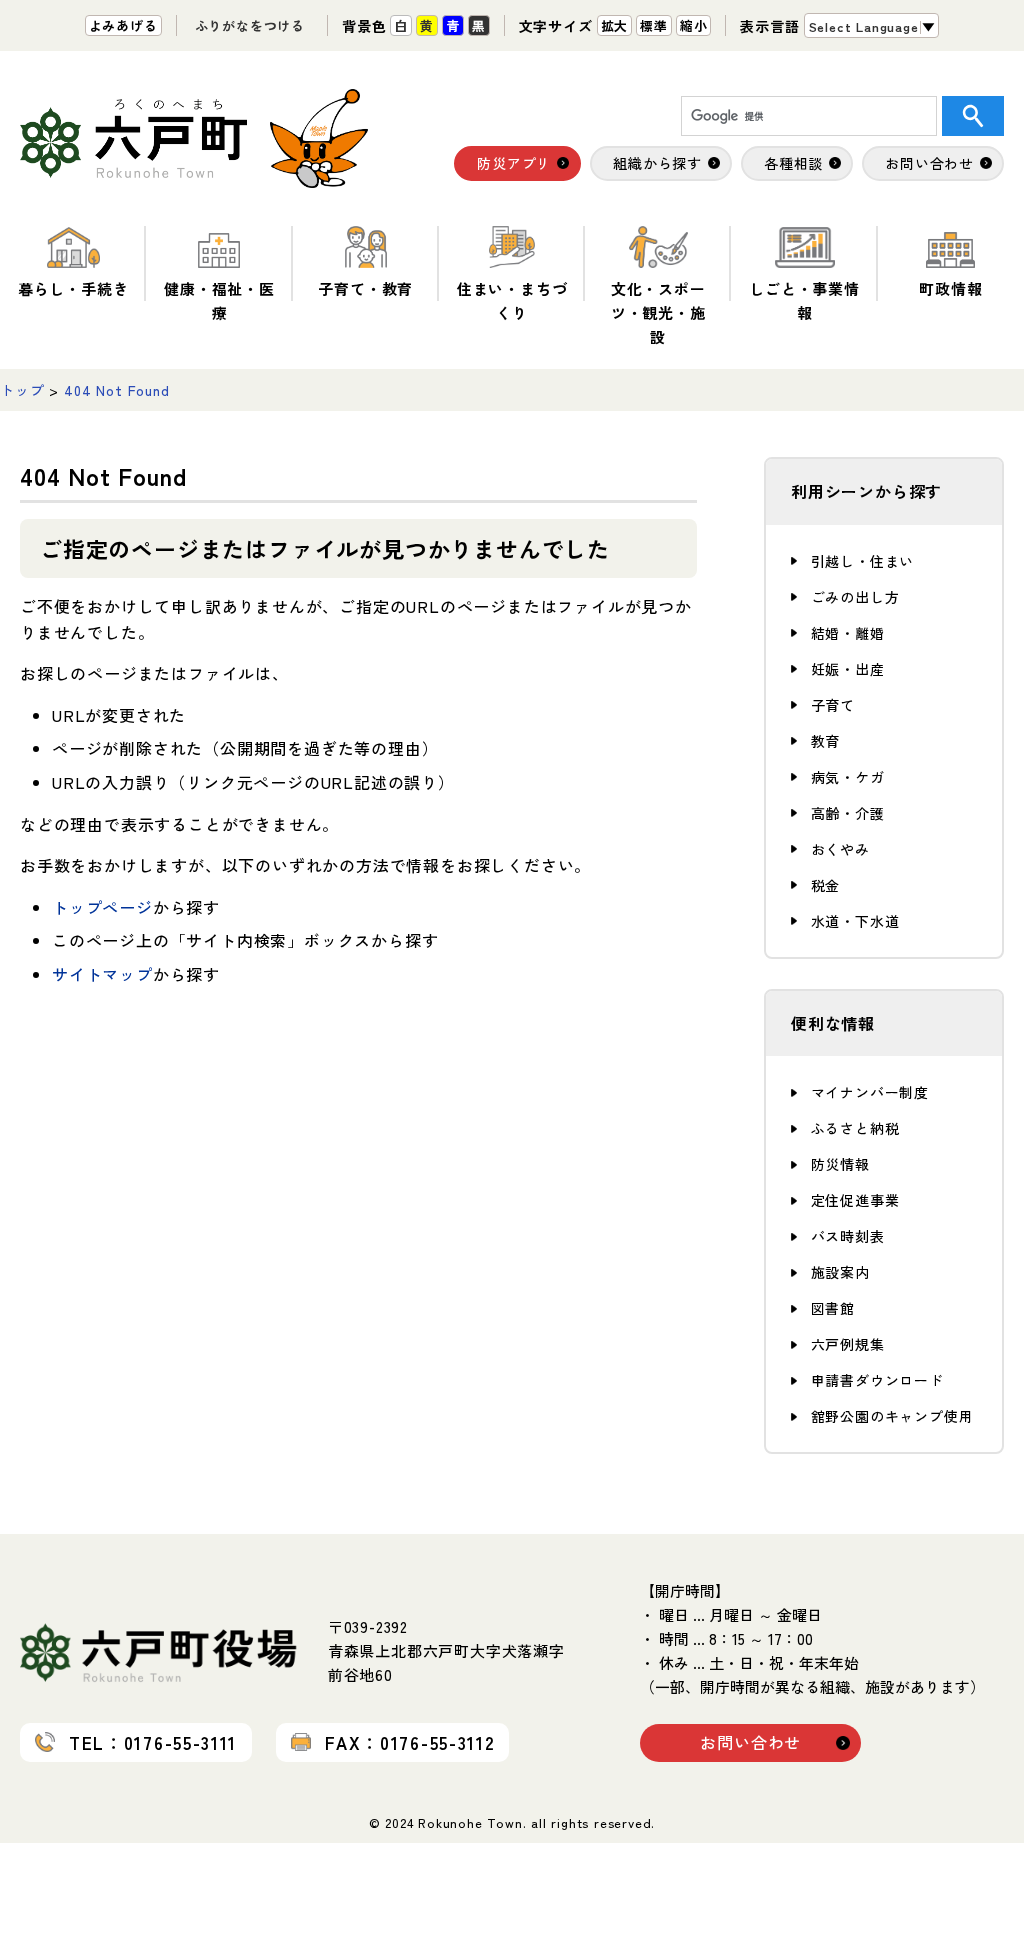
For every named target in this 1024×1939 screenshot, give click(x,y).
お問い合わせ (750, 1742)
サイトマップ (102, 974)
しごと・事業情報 (804, 300)
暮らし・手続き (73, 288)
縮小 (694, 25)
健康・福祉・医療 (219, 300)
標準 (654, 25)
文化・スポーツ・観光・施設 (658, 312)
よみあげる (123, 25)
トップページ (102, 907)
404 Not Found (116, 390)
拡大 (615, 25)
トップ (22, 390)
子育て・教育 (365, 288)
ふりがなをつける (250, 25)
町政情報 (950, 288)
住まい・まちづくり (512, 300)
